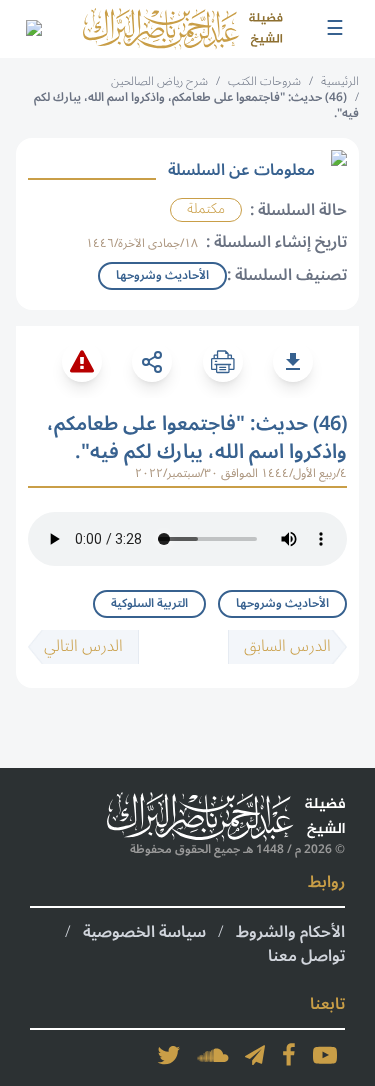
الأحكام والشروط (290, 932)
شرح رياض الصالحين (159, 81)
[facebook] (289, 1055)
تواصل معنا (306, 956)
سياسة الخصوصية (144, 932)
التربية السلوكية (149, 603)
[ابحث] (33, 29)
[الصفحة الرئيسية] (183, 29)
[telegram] (255, 1055)
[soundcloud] (213, 1055)
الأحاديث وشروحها (282, 603)
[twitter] (169, 1055)
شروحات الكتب (264, 81)
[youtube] (325, 1055)
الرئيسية (340, 81)
